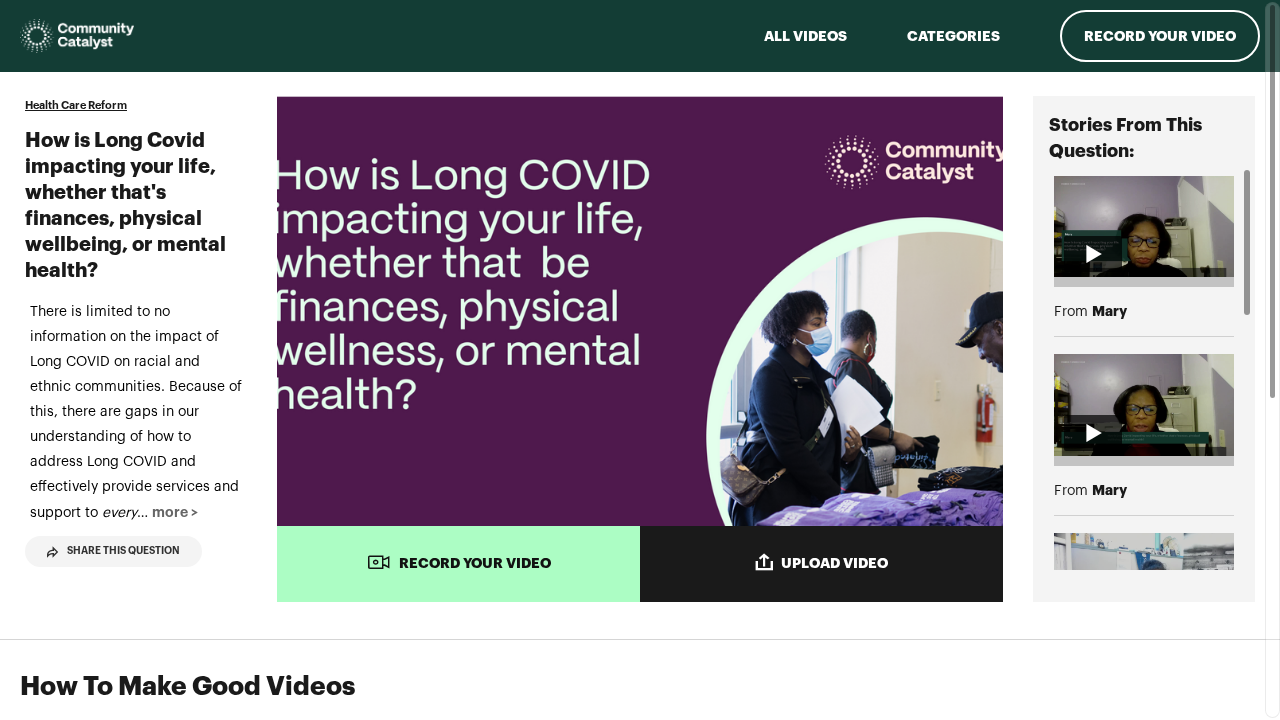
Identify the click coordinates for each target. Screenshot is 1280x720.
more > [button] (175, 512)
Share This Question (123, 551)
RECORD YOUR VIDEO (475, 563)
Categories (953, 36)
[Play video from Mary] (1144, 226)
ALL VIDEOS (805, 36)
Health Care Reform (76, 106)
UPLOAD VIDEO (834, 563)
